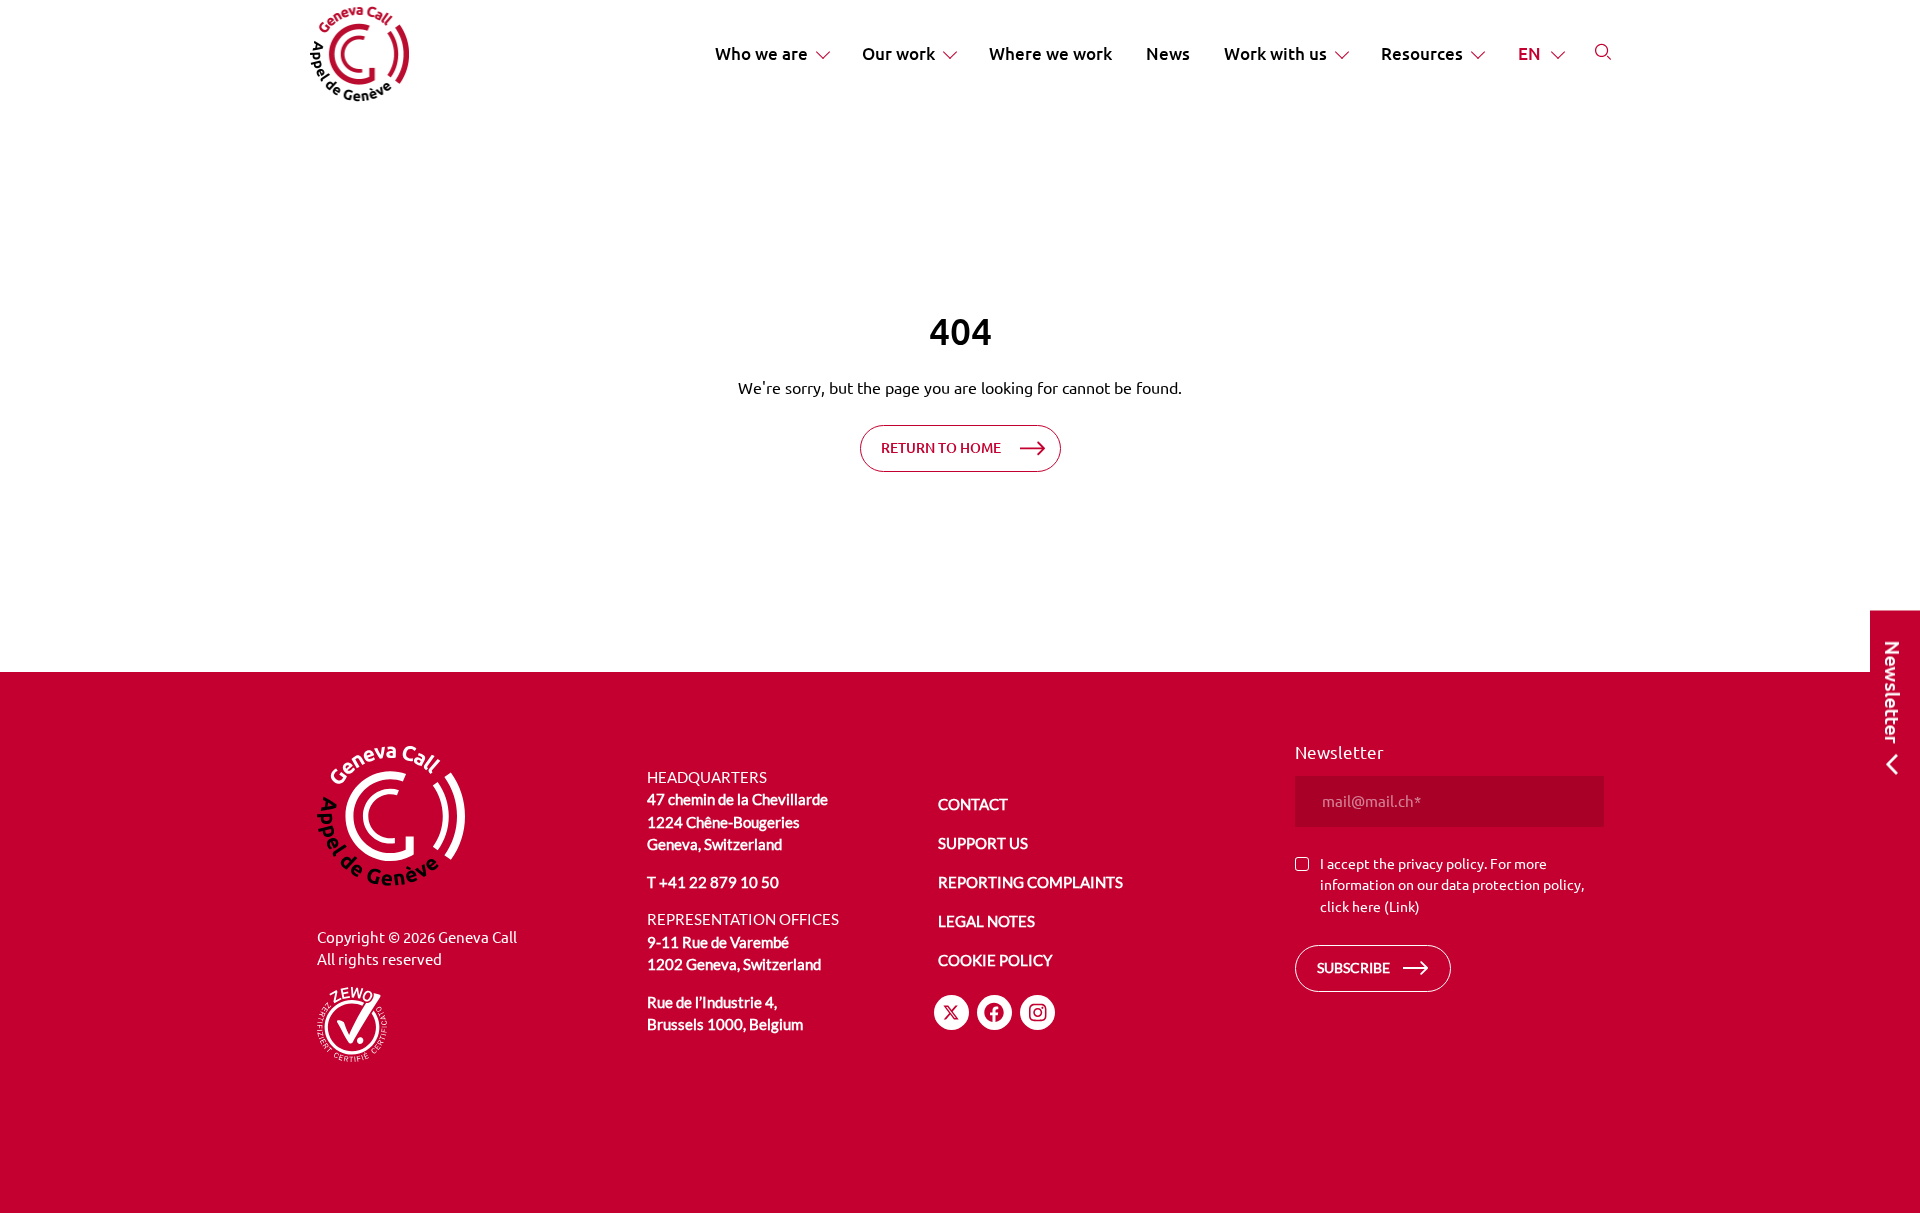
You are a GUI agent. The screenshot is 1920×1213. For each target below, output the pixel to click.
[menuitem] (771, 54)
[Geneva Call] (471, 816)
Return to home (941, 447)
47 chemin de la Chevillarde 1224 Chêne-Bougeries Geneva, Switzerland (737, 821)
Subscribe (1353, 967)
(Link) (1402, 906)
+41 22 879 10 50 (719, 882)
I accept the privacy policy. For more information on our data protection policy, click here (1452, 884)
